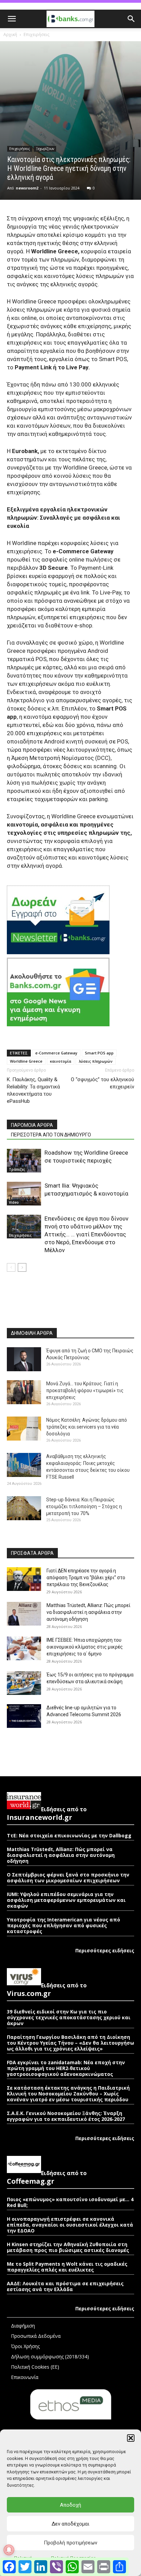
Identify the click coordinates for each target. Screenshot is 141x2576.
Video (14, 1202)
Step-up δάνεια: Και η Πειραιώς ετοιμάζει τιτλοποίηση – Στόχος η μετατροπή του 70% (84, 1506)
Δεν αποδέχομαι (70, 2524)
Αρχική (10, 34)
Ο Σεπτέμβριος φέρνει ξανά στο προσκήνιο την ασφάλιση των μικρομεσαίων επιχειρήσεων (68, 1878)
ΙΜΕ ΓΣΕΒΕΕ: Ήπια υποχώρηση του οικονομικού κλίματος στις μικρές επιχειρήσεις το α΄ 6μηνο (85, 1647)
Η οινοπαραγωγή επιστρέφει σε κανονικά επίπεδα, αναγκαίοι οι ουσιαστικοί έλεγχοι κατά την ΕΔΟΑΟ (70, 2225)
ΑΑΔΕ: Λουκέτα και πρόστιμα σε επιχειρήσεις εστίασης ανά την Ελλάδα (65, 2286)
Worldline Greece (26, 1061)
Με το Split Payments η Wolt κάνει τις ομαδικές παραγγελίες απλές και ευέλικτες (67, 2267)
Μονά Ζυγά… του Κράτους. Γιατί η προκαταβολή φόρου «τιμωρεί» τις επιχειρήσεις (85, 1390)
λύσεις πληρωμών (96, 1061)
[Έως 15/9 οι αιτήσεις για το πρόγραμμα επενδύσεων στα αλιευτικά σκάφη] (24, 1683)
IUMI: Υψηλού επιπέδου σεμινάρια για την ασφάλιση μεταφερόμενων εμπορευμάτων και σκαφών (66, 1900)
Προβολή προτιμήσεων (70, 2543)
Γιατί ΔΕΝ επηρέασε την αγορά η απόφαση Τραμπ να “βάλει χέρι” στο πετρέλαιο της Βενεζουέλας (86, 1578)
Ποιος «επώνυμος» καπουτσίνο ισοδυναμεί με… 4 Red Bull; (70, 2202)
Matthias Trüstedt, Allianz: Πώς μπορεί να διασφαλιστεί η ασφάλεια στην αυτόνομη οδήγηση (88, 1612)
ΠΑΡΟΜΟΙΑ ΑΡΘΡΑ (32, 1125)
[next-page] (22, 1267)
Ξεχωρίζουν (45, 149)
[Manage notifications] (9, 2550)
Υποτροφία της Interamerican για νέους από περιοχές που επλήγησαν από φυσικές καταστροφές (63, 1925)
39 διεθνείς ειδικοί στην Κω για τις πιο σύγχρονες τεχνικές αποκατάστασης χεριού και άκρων (69, 2017)
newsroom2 (27, 188)
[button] (131, 2438)
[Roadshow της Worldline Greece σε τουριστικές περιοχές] (24, 1161)
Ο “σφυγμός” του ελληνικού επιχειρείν (102, 1083)
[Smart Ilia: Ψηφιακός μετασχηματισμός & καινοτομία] (24, 1194)
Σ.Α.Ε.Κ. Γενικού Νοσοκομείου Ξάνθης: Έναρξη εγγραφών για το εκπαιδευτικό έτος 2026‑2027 (66, 2116)
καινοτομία (61, 1061)
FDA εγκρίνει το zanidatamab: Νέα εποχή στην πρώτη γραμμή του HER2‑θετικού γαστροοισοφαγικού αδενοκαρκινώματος (66, 2068)
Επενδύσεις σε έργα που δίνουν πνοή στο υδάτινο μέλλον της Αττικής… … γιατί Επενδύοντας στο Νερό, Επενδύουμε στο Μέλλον (86, 1234)
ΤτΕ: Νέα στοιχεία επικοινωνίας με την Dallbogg (69, 1835)
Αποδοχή (70, 2505)
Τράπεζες (17, 1169)
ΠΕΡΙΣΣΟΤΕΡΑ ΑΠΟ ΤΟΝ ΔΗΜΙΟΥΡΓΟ (51, 1135)
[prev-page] (11, 1267)
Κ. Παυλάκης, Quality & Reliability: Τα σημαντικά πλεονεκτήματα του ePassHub (33, 1090)
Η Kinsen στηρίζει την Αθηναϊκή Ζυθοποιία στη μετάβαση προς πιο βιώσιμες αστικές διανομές (68, 2247)
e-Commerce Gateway (56, 1053)
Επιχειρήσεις (36, 34)
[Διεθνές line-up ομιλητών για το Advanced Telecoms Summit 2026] (24, 1716)
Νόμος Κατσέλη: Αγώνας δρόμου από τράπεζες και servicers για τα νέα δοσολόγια (87, 1427)
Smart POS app (99, 1053)
